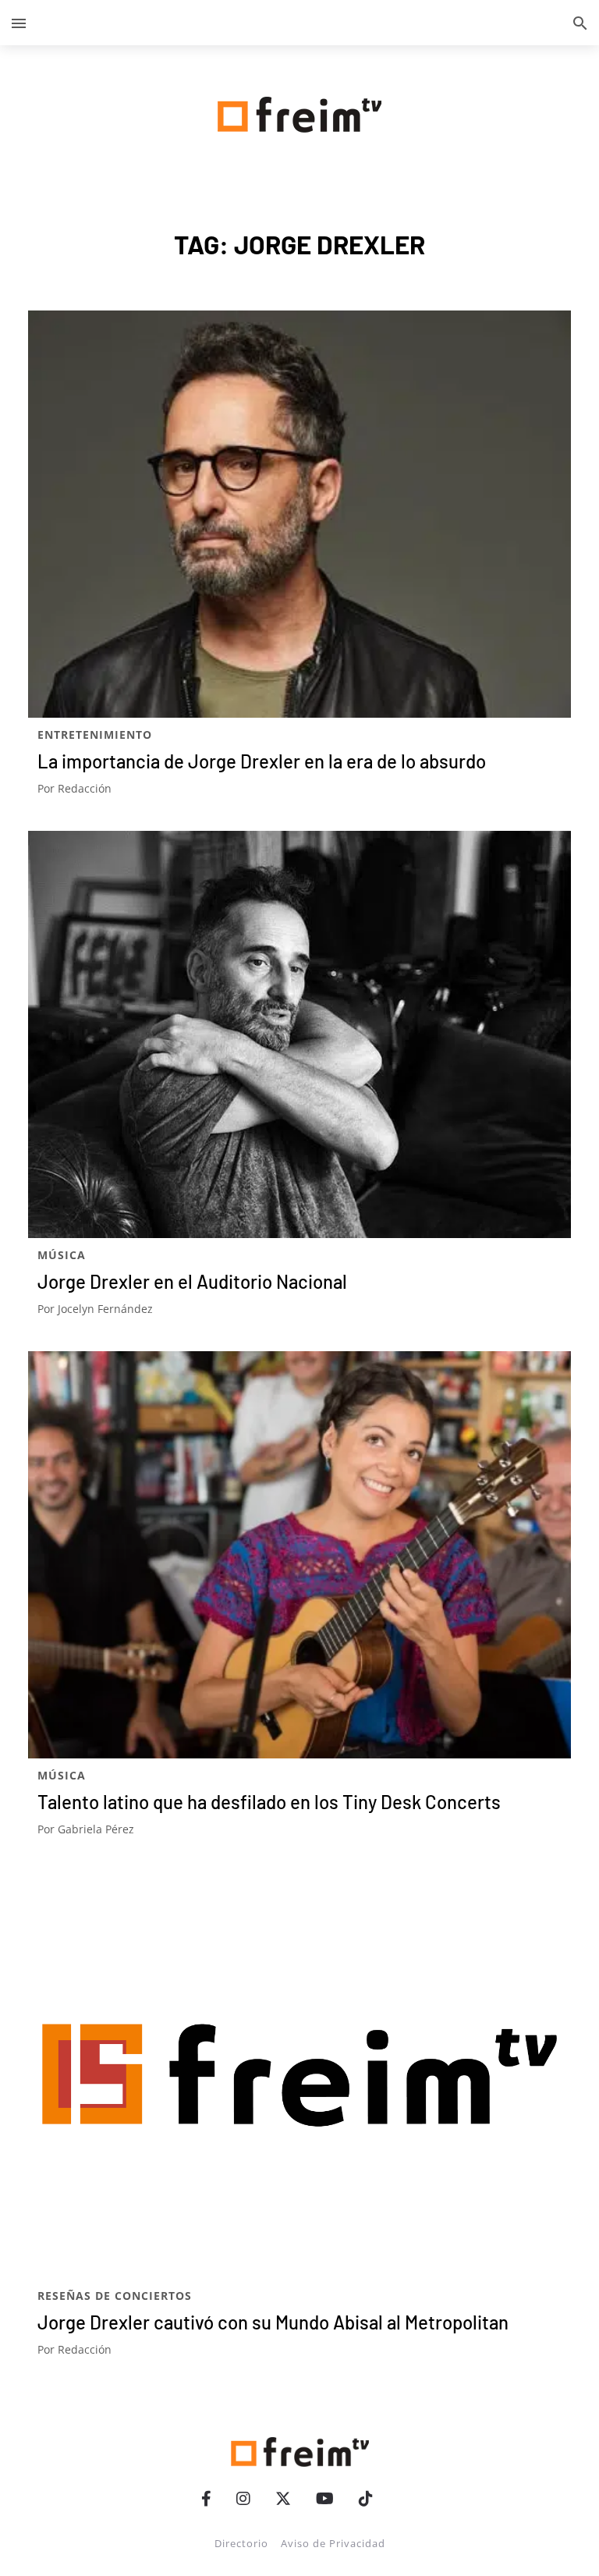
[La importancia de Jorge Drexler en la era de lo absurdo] (299, 514)
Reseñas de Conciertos (115, 2296)
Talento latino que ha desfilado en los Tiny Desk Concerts (269, 1802)
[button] (19, 23)
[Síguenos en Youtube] (325, 2498)
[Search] (580, 23)
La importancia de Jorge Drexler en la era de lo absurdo (262, 761)
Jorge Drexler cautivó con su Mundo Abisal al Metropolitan (273, 2322)
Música (62, 1255)
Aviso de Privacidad (333, 2543)
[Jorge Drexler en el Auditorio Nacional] (299, 1034)
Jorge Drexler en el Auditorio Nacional (192, 1281)
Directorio (241, 2543)
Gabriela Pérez (96, 1829)
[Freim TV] (299, 112)
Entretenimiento (95, 734)
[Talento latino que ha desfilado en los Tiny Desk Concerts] (299, 1555)
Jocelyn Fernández (105, 1309)
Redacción (85, 788)
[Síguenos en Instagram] (243, 2498)
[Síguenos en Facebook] (206, 2498)
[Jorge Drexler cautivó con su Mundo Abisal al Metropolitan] (299, 2075)
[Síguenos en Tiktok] (366, 2498)
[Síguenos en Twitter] (283, 2498)
